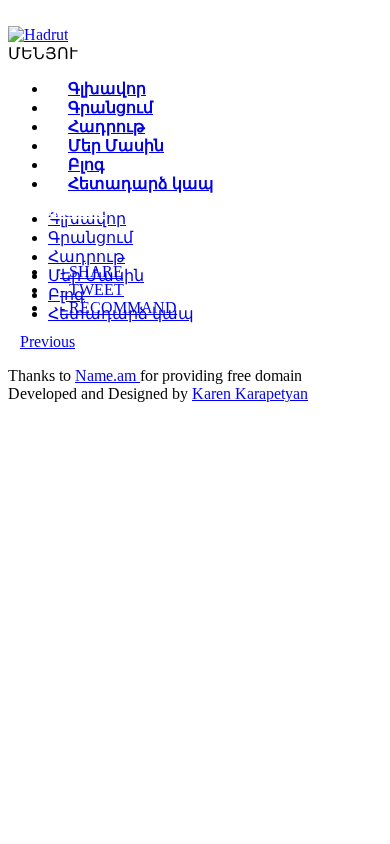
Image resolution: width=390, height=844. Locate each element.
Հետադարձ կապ (141, 183)
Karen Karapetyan (250, 393)
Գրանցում (110, 107)
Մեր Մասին (116, 145)
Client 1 (72, 209)
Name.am (107, 375)
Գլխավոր (107, 88)
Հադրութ (106, 126)
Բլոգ (86, 164)
